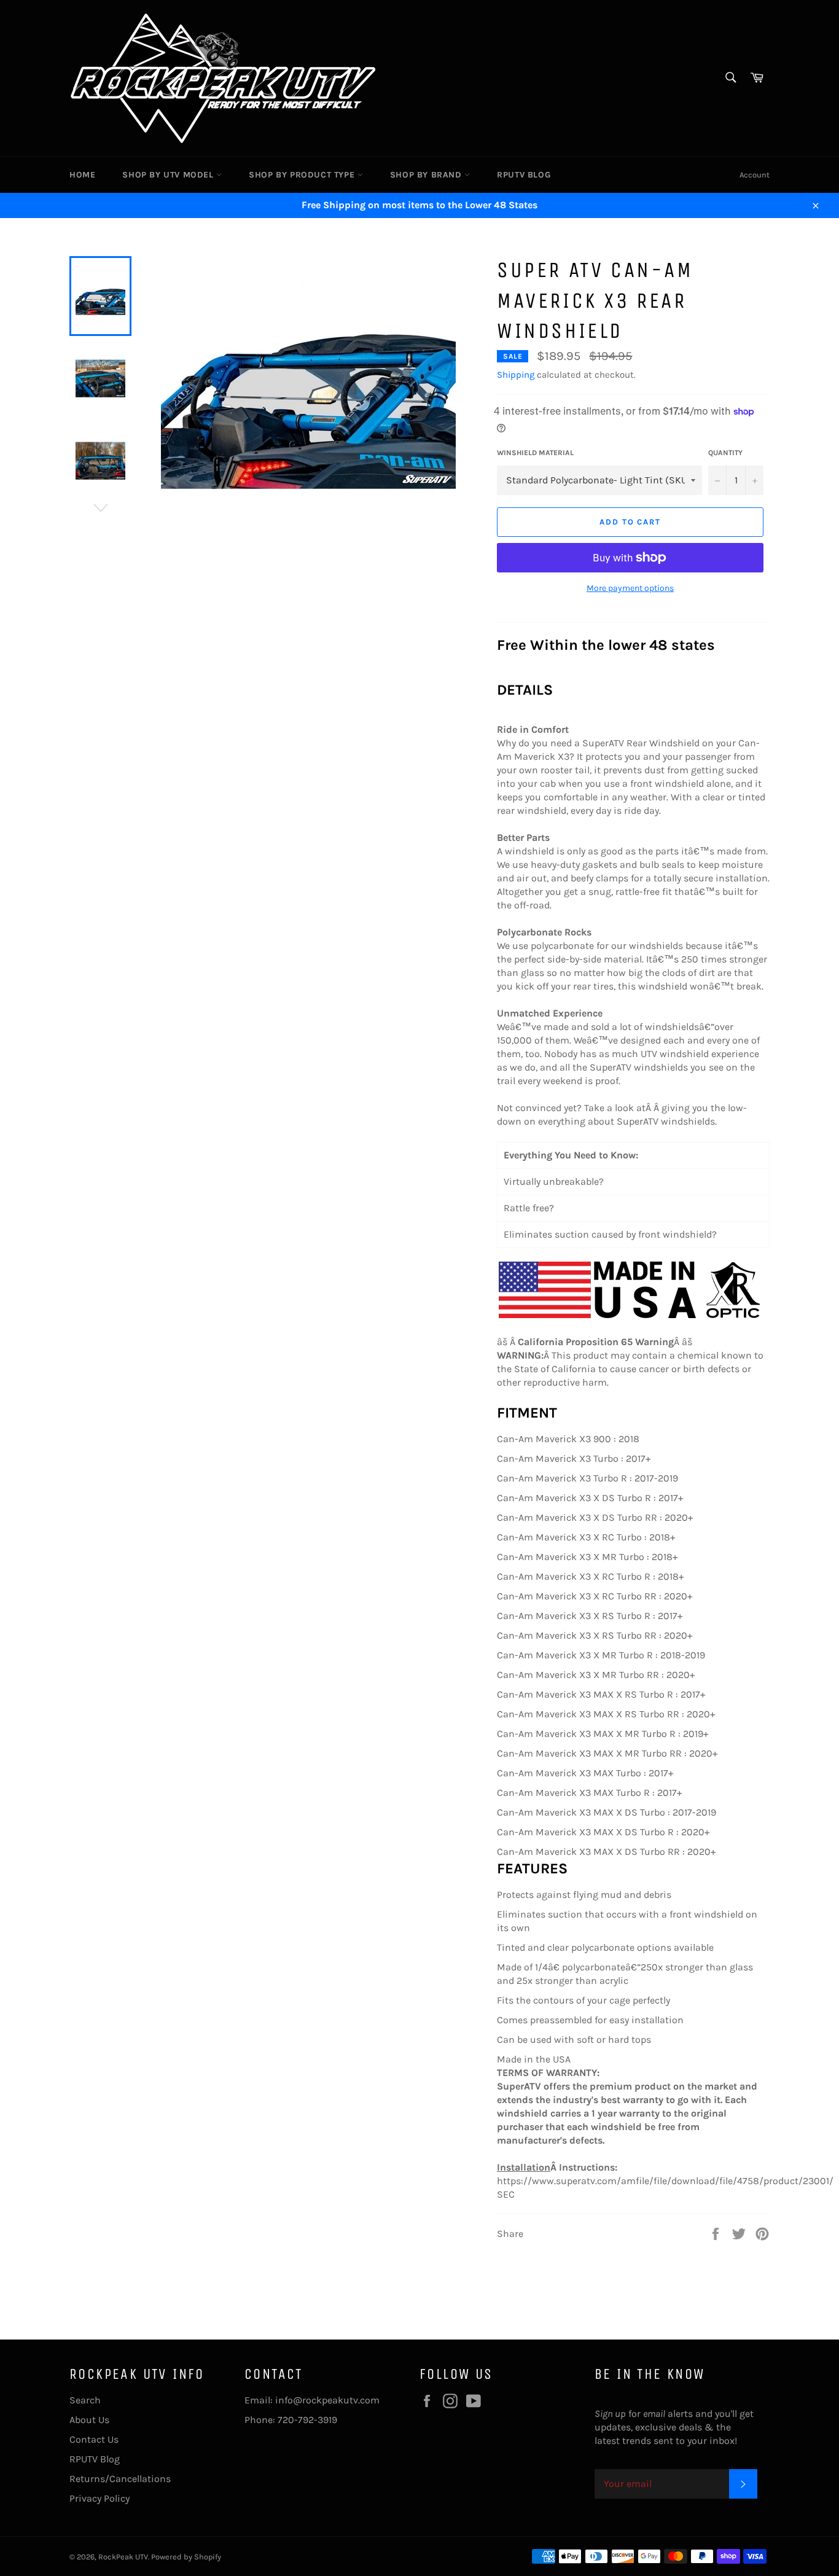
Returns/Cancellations (120, 2479)
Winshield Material (535, 453)
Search (85, 2400)
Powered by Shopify (186, 2557)
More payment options (630, 588)
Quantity (725, 453)
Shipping (516, 375)
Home (82, 175)
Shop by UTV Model (169, 175)
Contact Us (94, 2439)
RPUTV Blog (524, 175)
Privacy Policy (100, 2498)
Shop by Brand (427, 175)
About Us (89, 2420)
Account (755, 175)
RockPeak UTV (123, 2557)
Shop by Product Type (303, 175)
